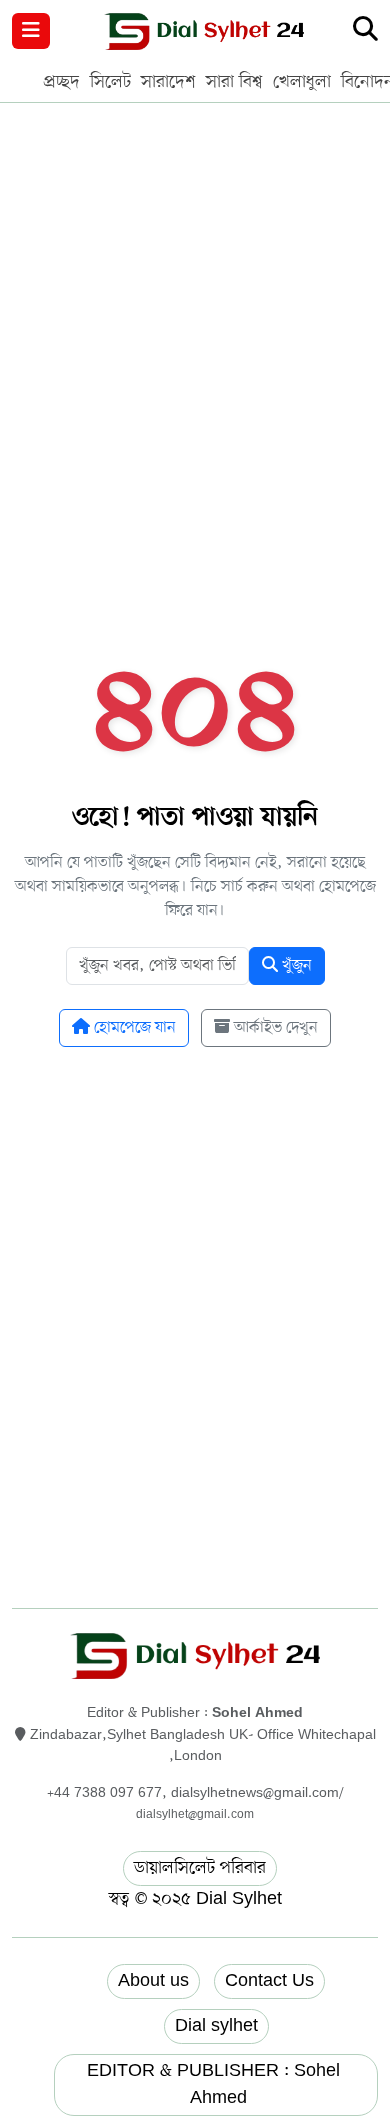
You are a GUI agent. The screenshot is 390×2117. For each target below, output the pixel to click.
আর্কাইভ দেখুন (274, 1028)
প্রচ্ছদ (62, 82)
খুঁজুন (295, 966)
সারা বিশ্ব (234, 82)
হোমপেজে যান (133, 1028)
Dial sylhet (216, 2026)
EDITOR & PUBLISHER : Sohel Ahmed (216, 2084)
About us (153, 1981)
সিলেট (110, 82)
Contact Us (269, 1981)
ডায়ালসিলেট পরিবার (200, 1868)
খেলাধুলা (302, 82)
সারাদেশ (168, 82)
